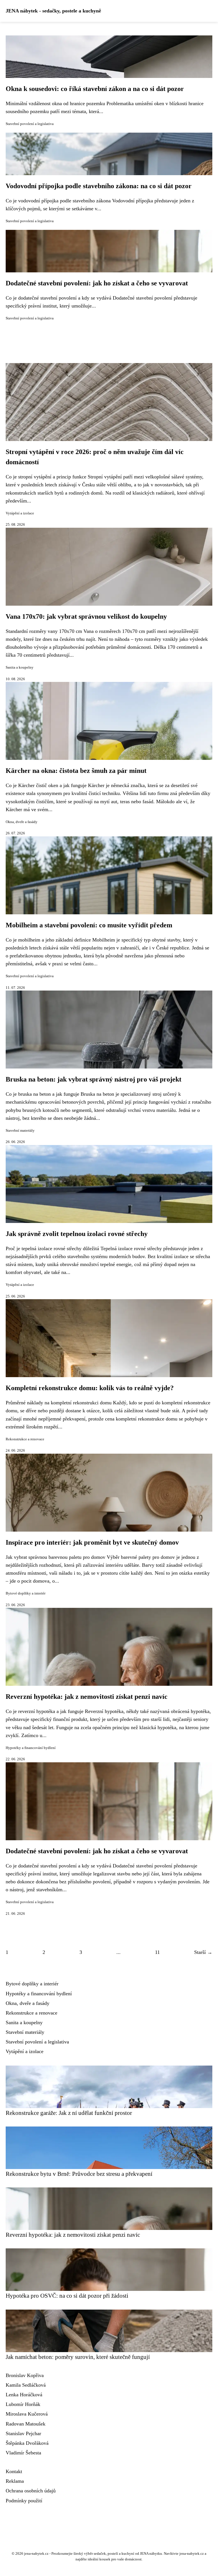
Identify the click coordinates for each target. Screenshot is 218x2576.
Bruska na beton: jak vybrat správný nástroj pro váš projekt (94, 1079)
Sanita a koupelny (20, 667)
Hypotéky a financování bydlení (31, 1748)
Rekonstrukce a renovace (25, 1439)
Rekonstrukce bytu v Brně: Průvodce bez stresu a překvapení (79, 2174)
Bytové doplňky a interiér (26, 1593)
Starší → (203, 1952)
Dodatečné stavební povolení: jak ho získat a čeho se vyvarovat (97, 283)
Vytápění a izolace (20, 513)
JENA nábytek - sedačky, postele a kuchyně (53, 11)
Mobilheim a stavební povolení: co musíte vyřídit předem (89, 925)
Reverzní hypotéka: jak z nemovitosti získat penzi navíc (87, 1697)
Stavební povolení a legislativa (30, 124)
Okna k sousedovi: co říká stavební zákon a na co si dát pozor (95, 89)
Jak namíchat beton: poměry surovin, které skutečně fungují (78, 2357)
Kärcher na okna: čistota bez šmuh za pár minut (76, 771)
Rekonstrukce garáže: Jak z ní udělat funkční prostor (69, 2113)
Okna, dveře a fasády (22, 822)
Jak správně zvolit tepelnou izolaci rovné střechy (77, 1234)
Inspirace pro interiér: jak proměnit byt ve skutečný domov (92, 1542)
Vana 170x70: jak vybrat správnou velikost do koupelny (86, 616)
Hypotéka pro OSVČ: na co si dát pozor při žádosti (67, 2296)
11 (157, 1952)
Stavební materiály (20, 1131)
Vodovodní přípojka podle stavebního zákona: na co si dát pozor (99, 186)
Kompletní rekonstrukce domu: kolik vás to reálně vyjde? (90, 1388)
